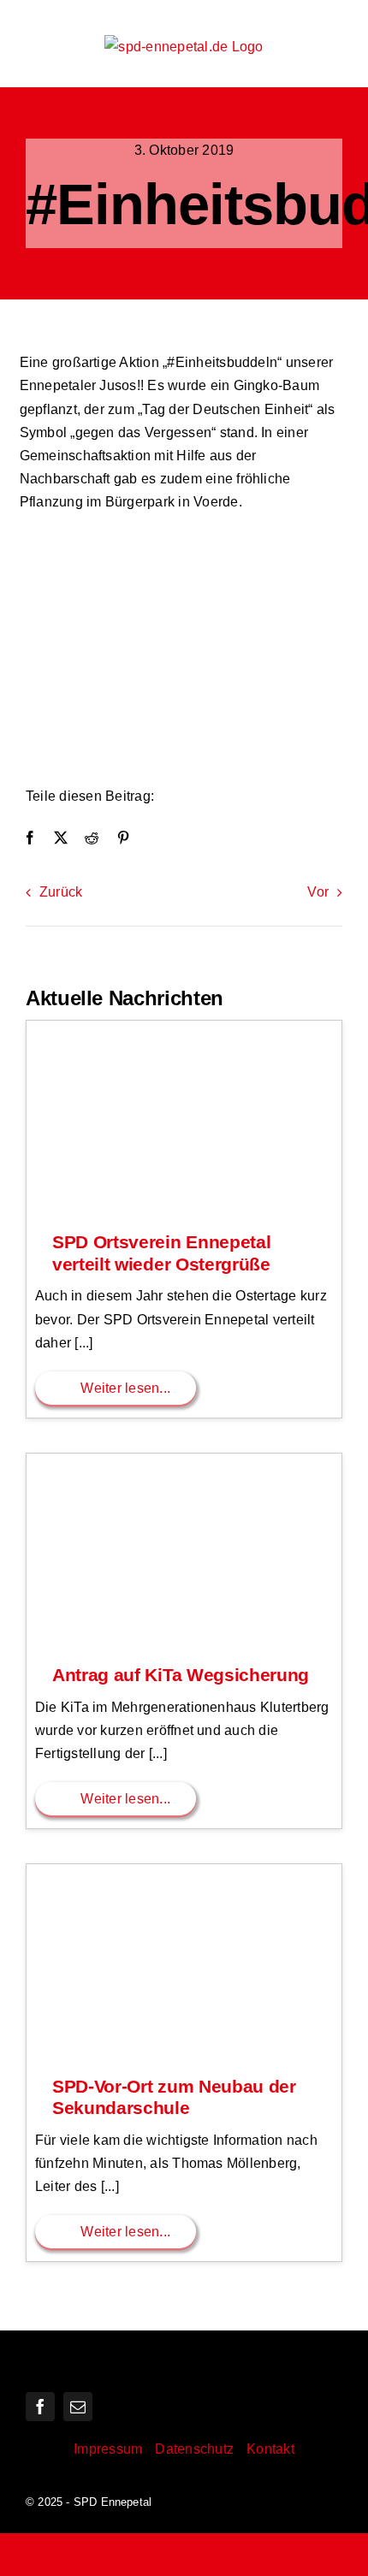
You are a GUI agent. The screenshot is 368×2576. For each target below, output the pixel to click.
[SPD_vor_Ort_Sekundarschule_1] (184, 1871)
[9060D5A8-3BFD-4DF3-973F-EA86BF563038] (184, 538)
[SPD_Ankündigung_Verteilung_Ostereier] (184, 1027)
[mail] (78, 2407)
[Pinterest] (123, 838)
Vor (318, 892)
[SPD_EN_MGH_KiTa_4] (184, 1460)
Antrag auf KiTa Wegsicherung (181, 1675)
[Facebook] (30, 838)
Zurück (61, 892)
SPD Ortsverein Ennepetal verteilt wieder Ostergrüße (161, 1253)
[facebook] (40, 2407)
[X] (61, 838)
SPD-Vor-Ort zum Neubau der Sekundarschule (174, 2098)
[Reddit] (92, 838)
